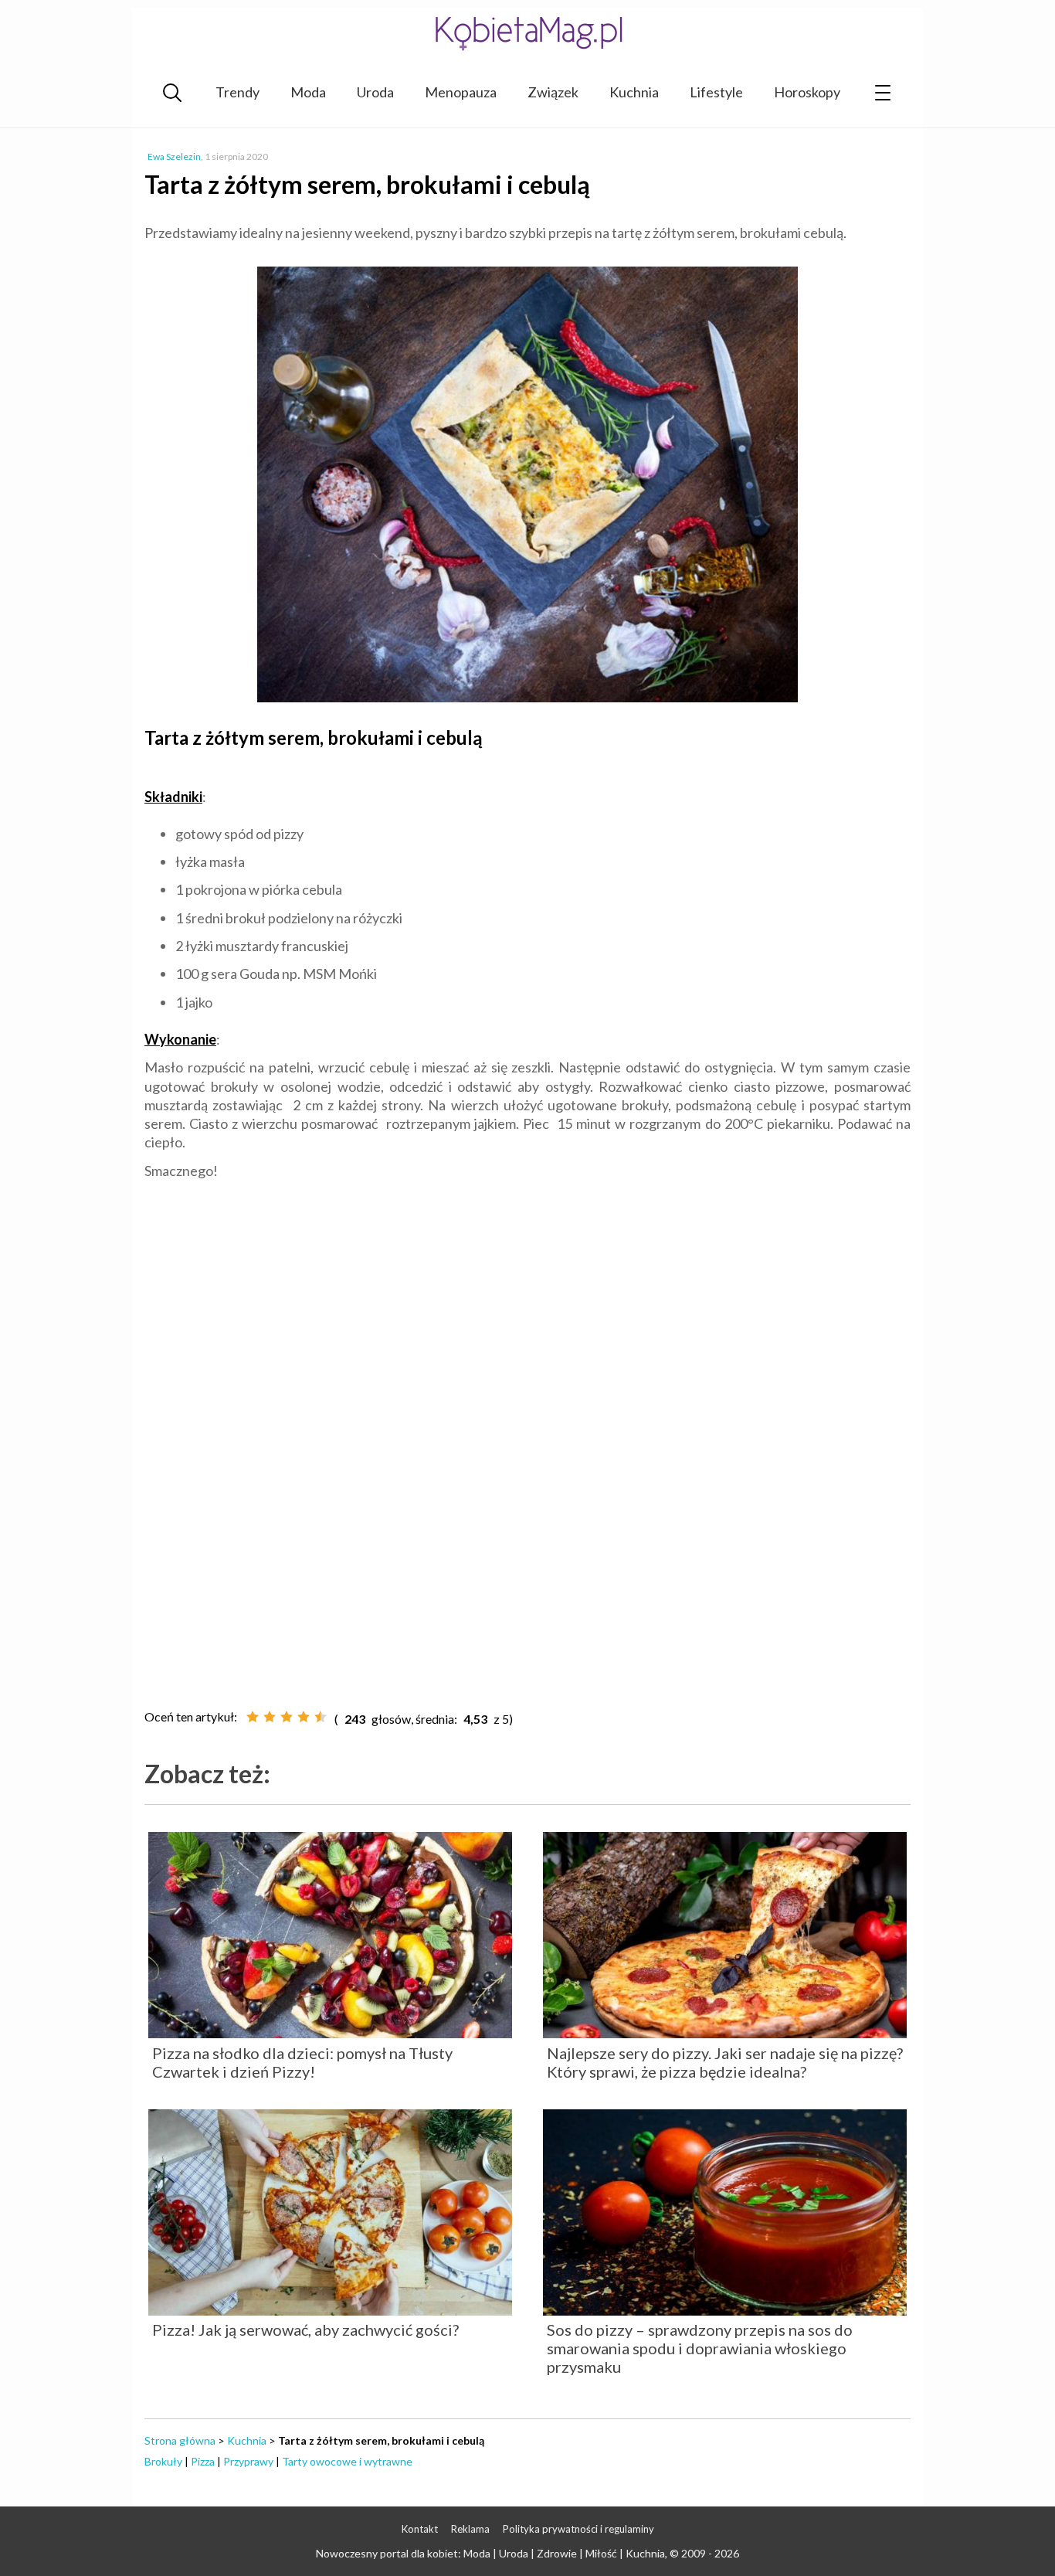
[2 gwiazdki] (270, 1717)
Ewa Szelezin (174, 156)
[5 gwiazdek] (321, 1717)
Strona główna (180, 2440)
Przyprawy (248, 2461)
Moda (308, 92)
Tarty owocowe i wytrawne (347, 2461)
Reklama (470, 2529)
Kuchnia (634, 92)
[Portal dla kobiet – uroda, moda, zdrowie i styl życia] (527, 33)
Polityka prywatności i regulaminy (578, 2529)
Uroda (375, 92)
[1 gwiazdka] (253, 1717)
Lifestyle (716, 92)
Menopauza (461, 92)
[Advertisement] (527, 1331)
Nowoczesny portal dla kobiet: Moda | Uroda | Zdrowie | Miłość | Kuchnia (490, 2553)
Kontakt (420, 2529)
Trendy (237, 92)
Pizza (203, 2461)
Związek (553, 92)
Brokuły (163, 2461)
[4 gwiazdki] (304, 1717)
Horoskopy (807, 92)
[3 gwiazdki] (287, 1717)
